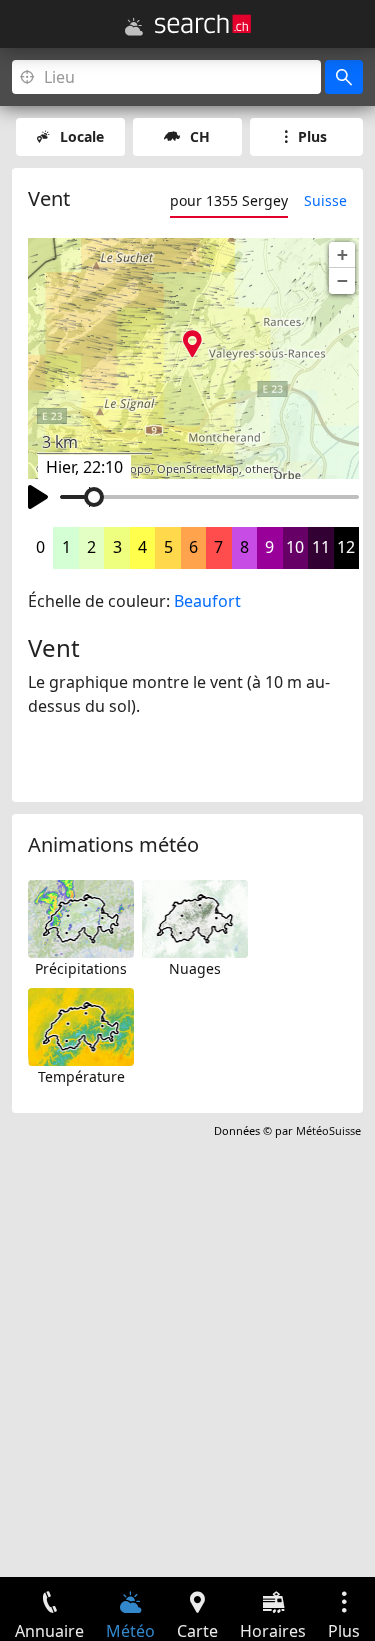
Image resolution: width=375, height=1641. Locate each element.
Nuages (195, 968)
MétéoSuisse (328, 1130)
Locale (82, 136)
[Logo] (203, 24)
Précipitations (81, 968)
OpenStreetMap (198, 469)
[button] (342, 255)
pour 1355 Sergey (229, 200)
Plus (312, 136)
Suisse (325, 200)
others (261, 469)
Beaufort (207, 601)
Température (81, 1076)
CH (200, 136)
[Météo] (134, 27)
